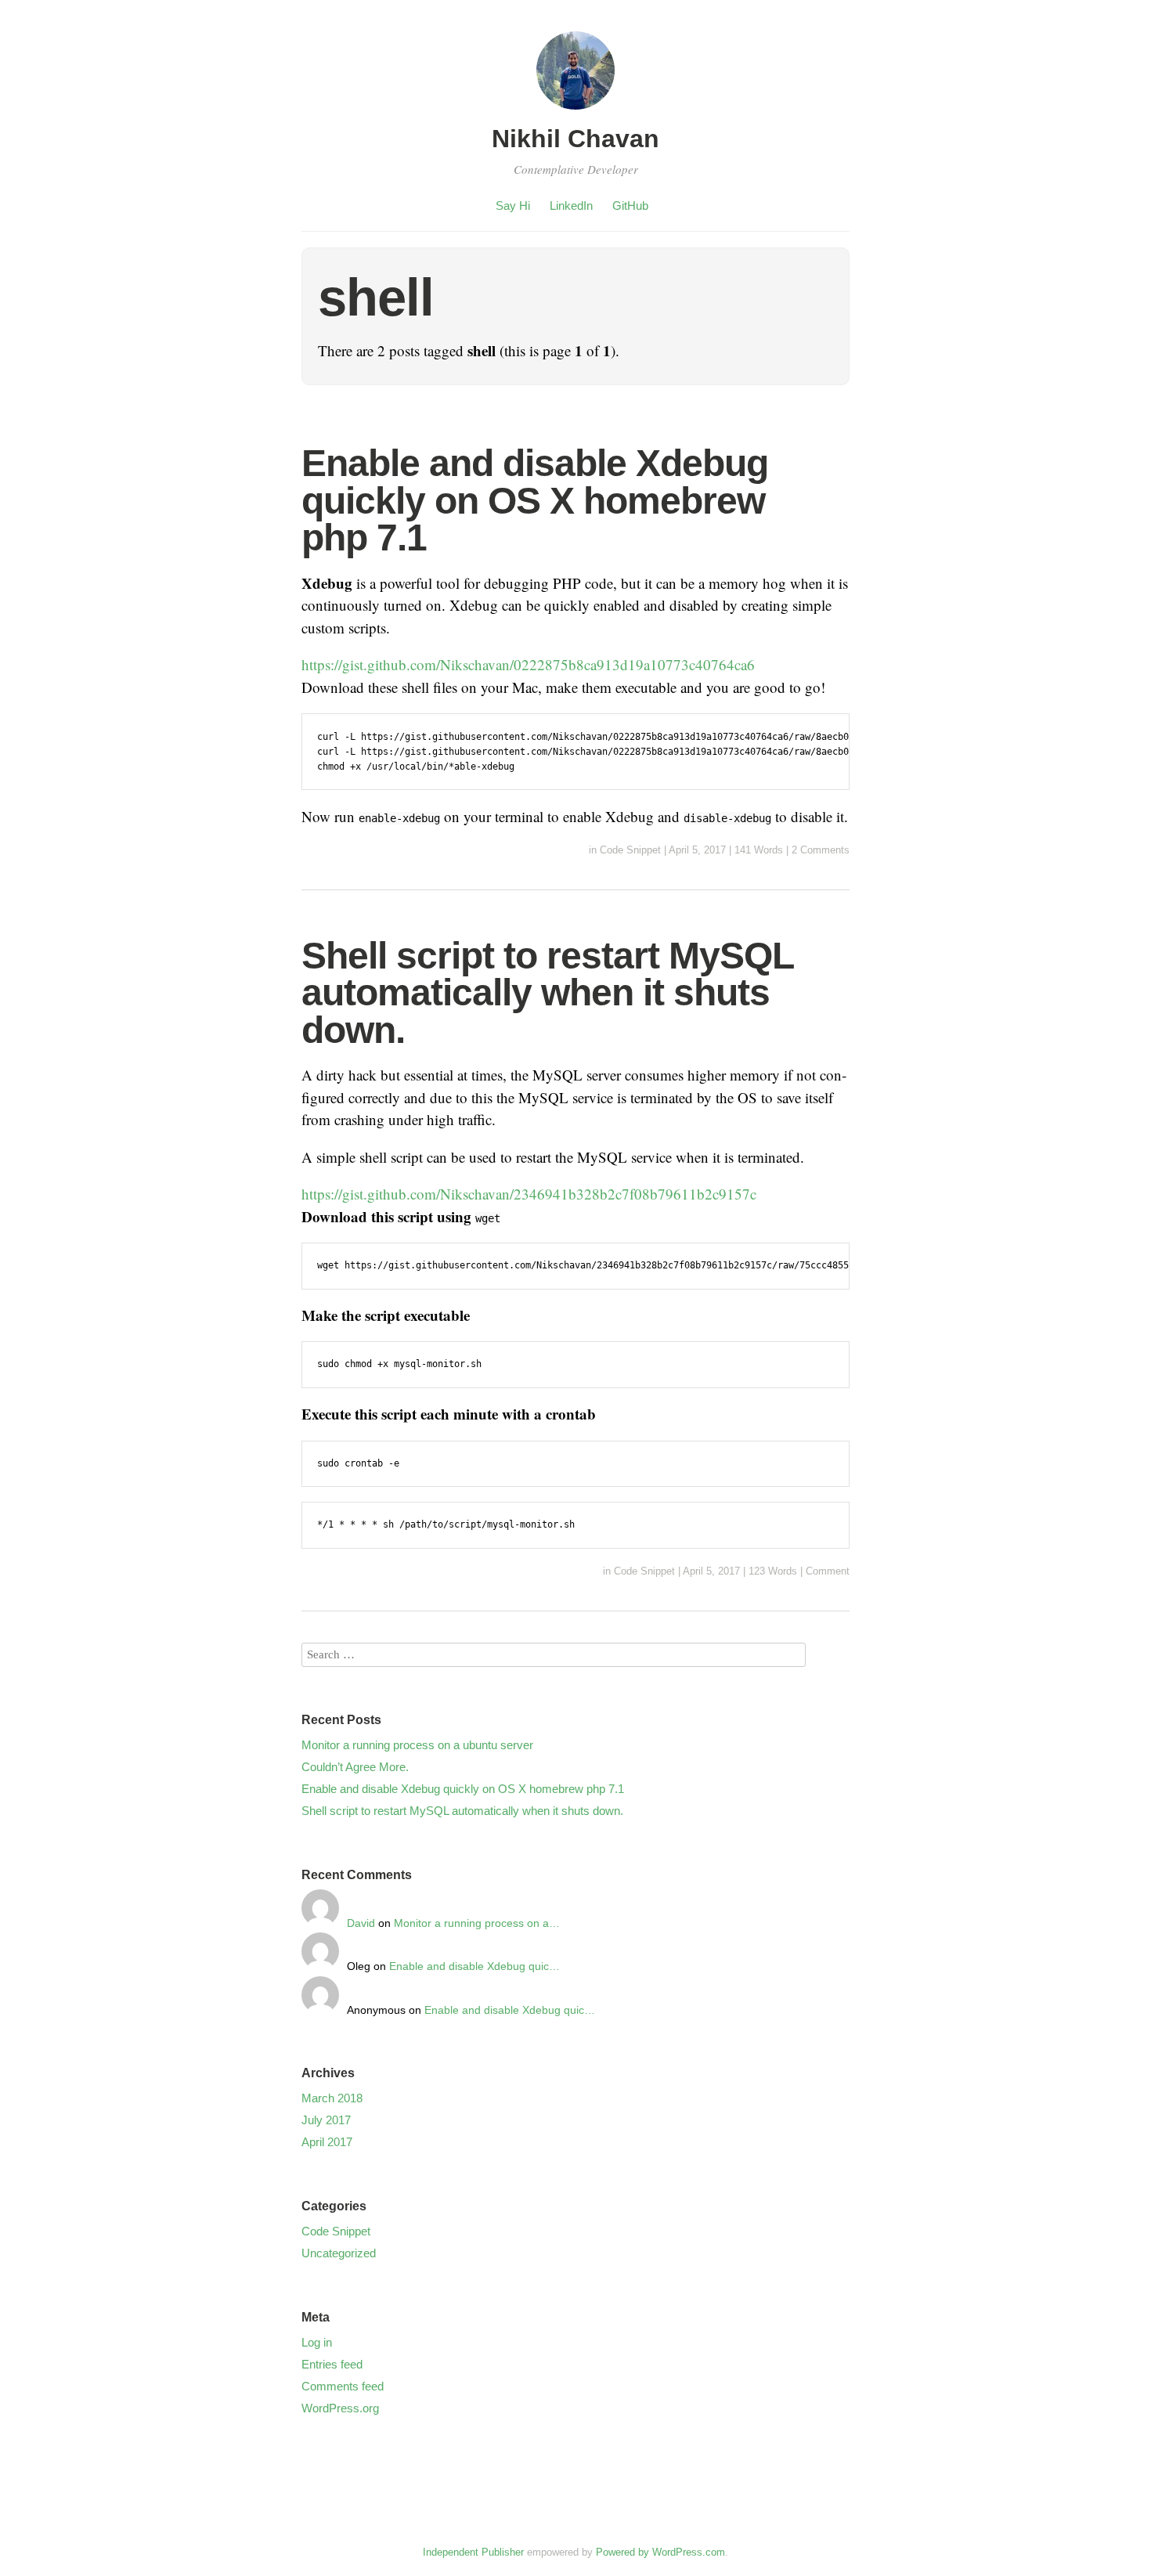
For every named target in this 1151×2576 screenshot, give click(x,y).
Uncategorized (339, 2253)
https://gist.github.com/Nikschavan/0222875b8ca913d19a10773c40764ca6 (528, 664)
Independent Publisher (473, 2552)
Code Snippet (630, 850)
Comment (828, 1571)
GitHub (630, 206)
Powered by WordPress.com (660, 2552)
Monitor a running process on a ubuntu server (417, 1745)
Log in (317, 2342)
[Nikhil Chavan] (575, 112)
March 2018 (332, 2098)
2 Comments (821, 850)
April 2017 (327, 2142)
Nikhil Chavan (575, 139)
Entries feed (332, 2364)
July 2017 (326, 2120)
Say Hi (513, 206)
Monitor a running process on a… (477, 1923)
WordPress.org (340, 2408)
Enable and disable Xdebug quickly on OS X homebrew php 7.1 (535, 500)
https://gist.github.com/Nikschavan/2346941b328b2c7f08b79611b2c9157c (529, 1194)
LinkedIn (571, 206)
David (361, 1923)
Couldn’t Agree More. (355, 1767)
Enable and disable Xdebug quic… (474, 1966)
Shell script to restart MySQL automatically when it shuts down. (547, 993)
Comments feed (343, 2386)
